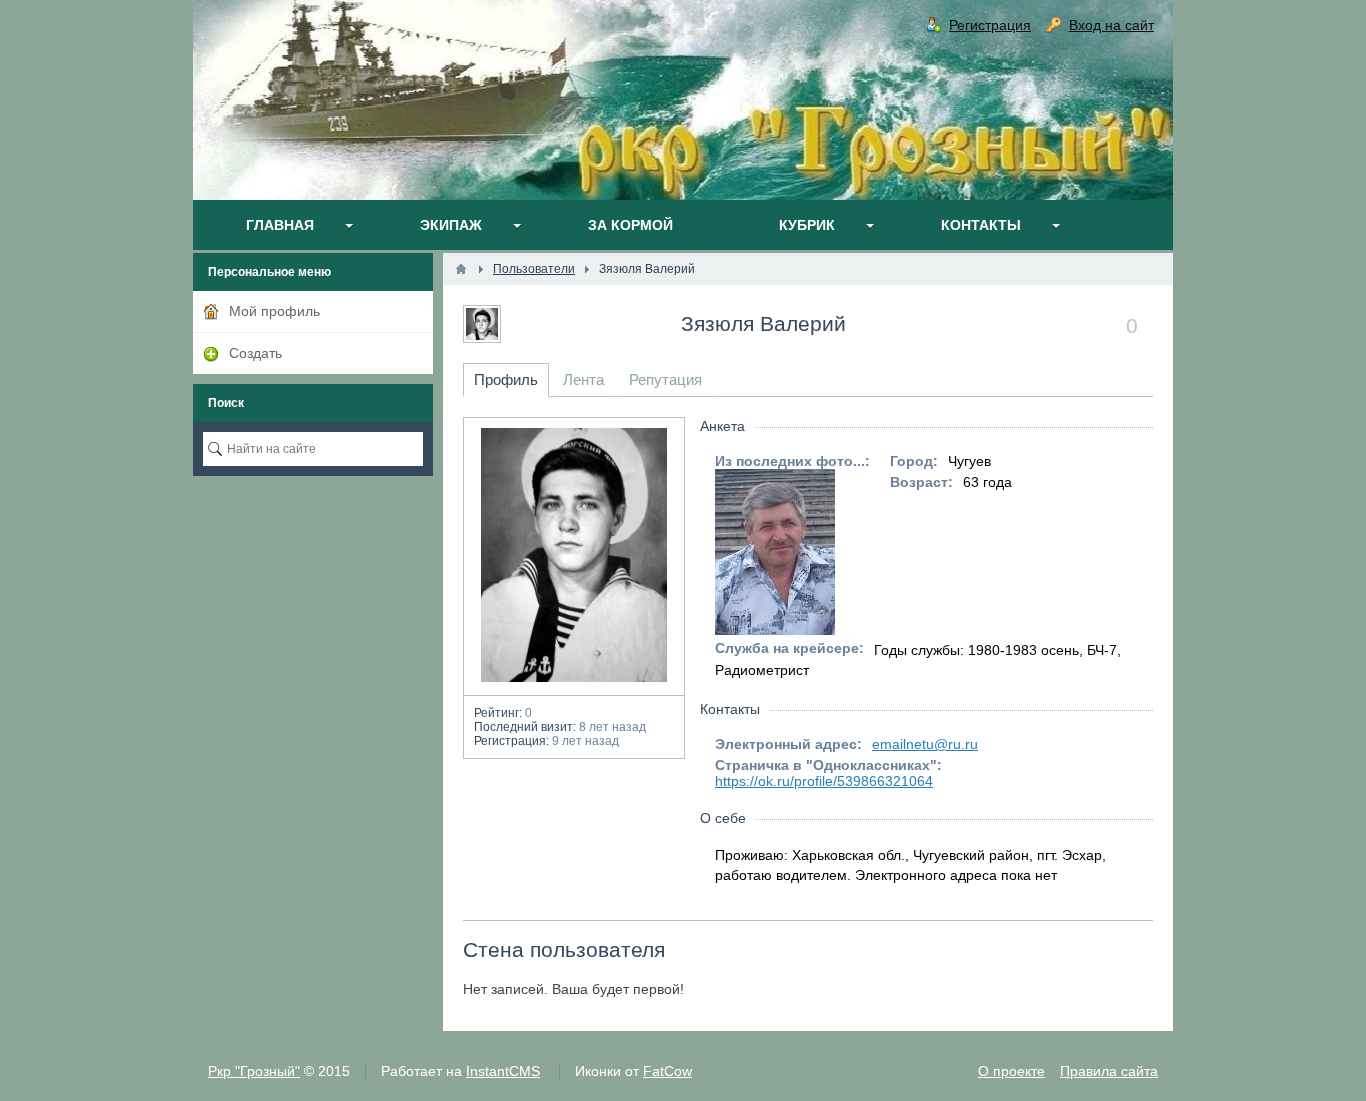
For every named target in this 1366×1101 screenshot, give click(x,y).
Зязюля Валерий (763, 323)
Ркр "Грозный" (254, 1071)
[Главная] (461, 269)
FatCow (667, 1071)
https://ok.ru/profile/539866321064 (824, 781)
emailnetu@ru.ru (925, 744)
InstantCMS (503, 1071)
